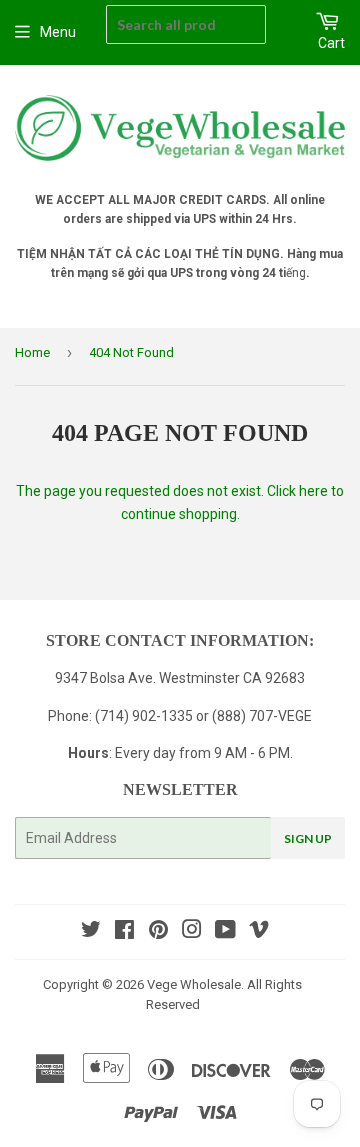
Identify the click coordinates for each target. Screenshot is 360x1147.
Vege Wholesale (194, 984)
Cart (331, 43)
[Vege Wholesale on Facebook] (124, 932)
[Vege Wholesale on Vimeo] (259, 932)
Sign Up (308, 838)
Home (32, 352)
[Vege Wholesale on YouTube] (225, 932)
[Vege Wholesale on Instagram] (192, 932)
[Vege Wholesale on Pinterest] (158, 932)
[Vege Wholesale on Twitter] (91, 932)
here (313, 491)
